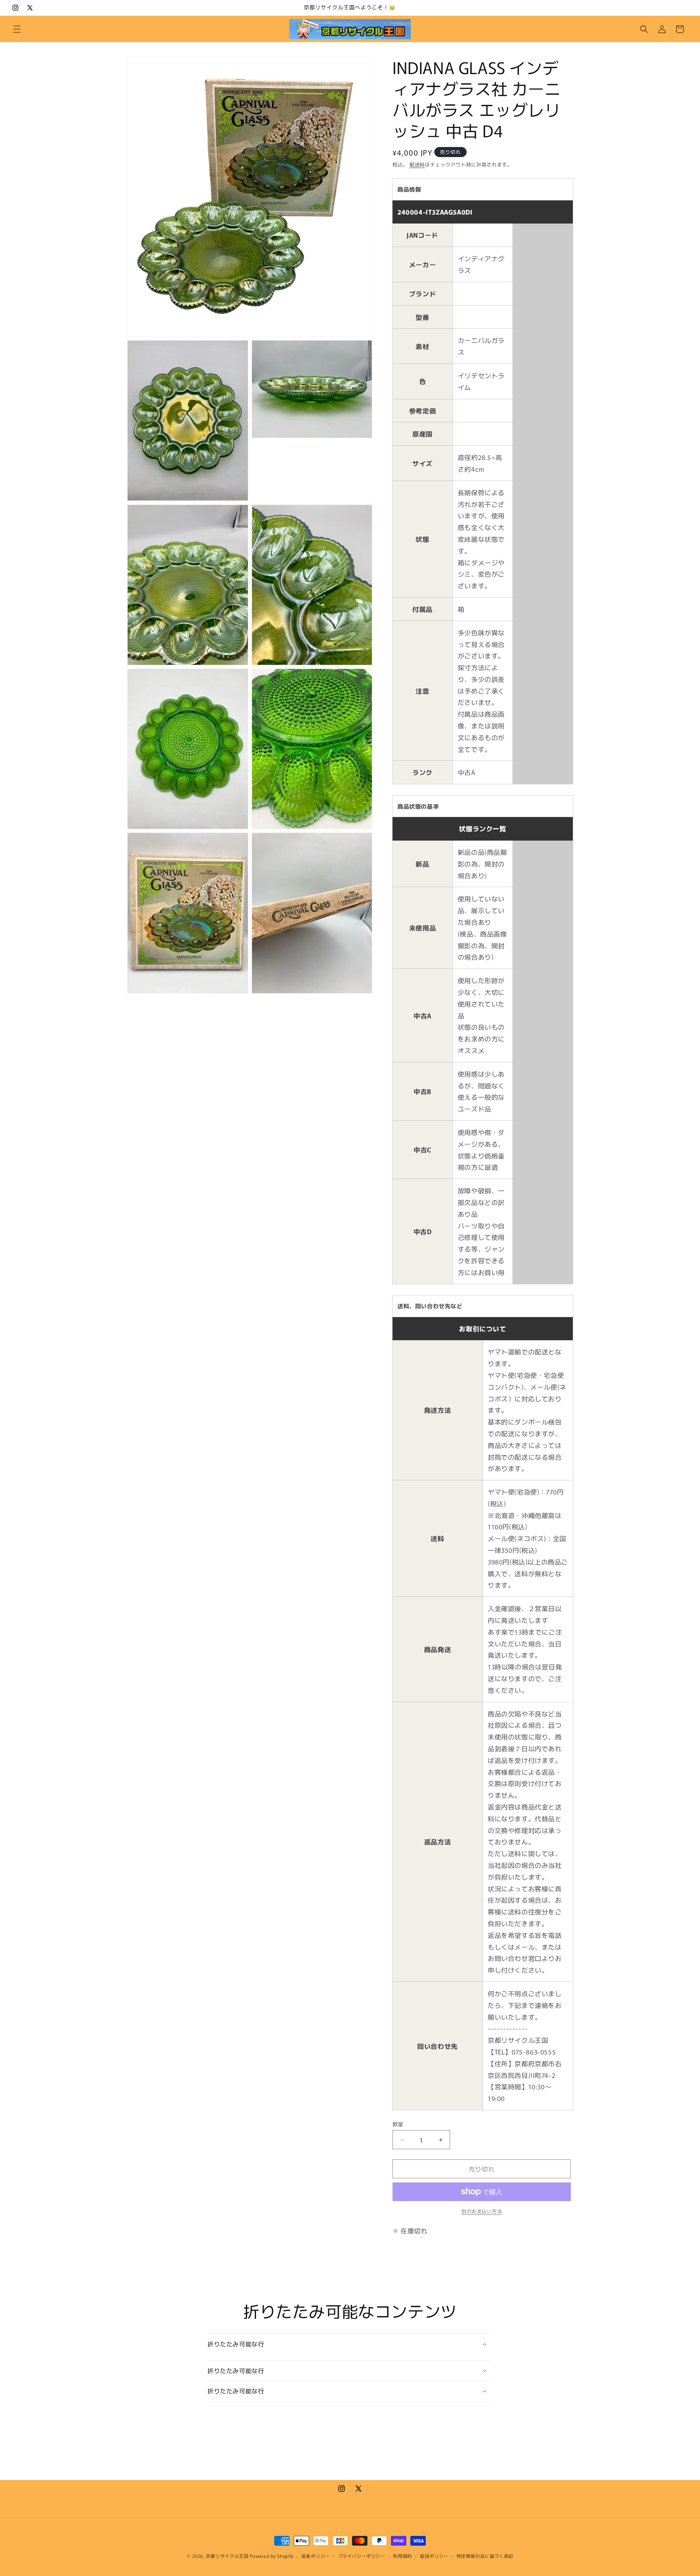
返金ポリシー (316, 2556)
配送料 (417, 164)
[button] (17, 29)
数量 (398, 2124)
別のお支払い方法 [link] (482, 2211)
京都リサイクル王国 (227, 2556)
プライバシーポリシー (362, 2556)
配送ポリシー (434, 2556)
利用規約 (402, 2556)
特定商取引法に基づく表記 (485, 2556)
